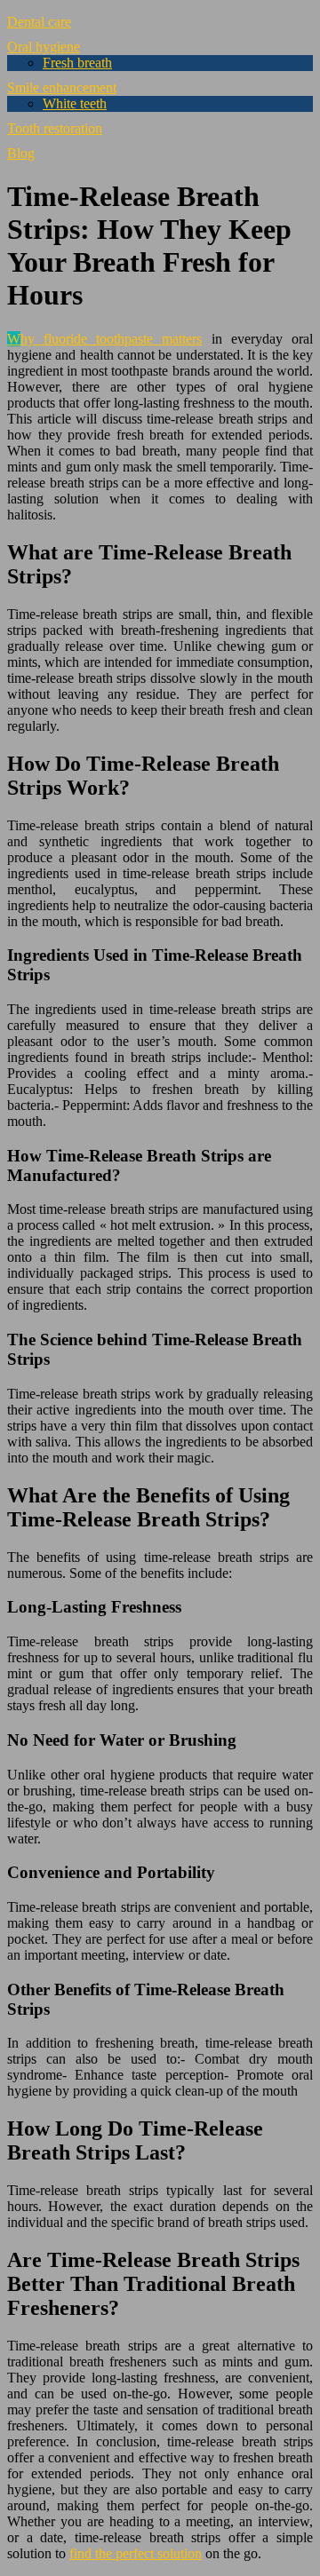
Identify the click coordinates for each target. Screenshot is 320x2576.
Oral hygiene (44, 47)
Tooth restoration (55, 128)
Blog (21, 153)
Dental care (39, 22)
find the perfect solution (136, 2553)
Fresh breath (77, 63)
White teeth (75, 103)
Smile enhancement (62, 87)
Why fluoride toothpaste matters (105, 339)
